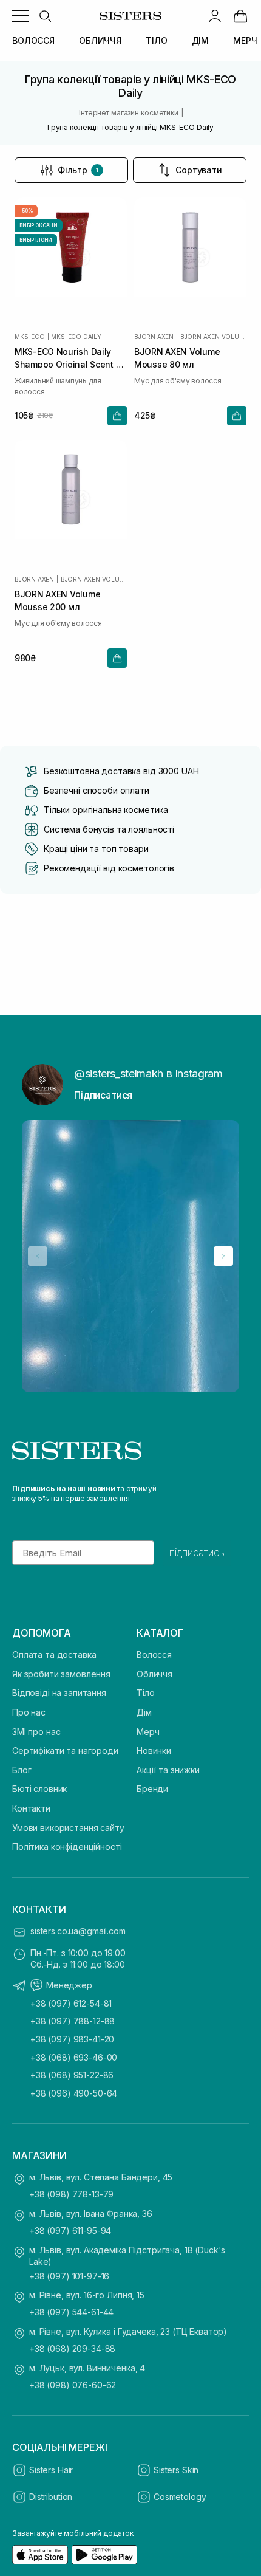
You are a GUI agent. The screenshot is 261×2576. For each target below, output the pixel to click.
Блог (22, 1770)
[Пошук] (45, 16)
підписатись (197, 1553)
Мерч (148, 1732)
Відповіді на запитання (59, 1693)
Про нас (29, 1712)
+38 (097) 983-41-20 (72, 2039)
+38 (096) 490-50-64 (74, 2093)
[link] (240, 16)
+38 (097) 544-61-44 (71, 2312)
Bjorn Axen (154, 337)
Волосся (154, 1654)
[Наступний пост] (223, 1256)
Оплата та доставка (54, 1654)
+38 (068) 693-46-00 (74, 2057)
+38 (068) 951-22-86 (72, 2075)
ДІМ (201, 40)
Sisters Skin (176, 2470)
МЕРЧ (245, 40)
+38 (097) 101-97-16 (69, 2276)
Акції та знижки (168, 1770)
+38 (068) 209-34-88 (72, 2348)
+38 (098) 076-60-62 (73, 2385)
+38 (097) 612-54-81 (71, 2003)
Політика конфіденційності (67, 1846)
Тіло (145, 1693)
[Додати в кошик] (117, 416)
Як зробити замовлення (61, 1674)
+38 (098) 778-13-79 (71, 2194)
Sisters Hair (51, 2470)
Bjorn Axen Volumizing (213, 337)
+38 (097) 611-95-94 (70, 2231)
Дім (144, 1712)
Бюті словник (39, 1789)
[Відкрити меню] (21, 16)
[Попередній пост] (38, 1256)
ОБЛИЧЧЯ (100, 40)
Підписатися (103, 1095)
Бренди (152, 1789)
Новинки (154, 1750)
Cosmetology (180, 2497)
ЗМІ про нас (36, 1732)
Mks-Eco (30, 337)
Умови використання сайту (68, 1828)
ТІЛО (156, 40)
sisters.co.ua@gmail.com (78, 1931)
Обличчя (154, 1674)
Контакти (31, 1808)
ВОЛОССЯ (33, 40)
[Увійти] (215, 16)
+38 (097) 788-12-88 (73, 2021)
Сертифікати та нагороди (65, 1750)
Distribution (51, 2497)
